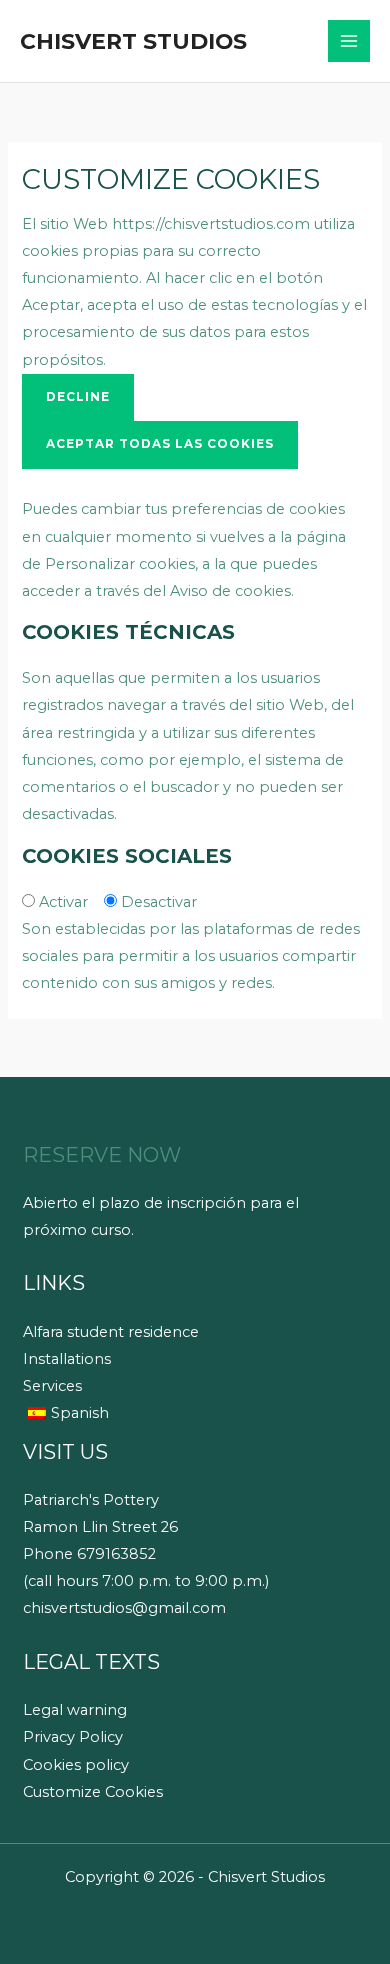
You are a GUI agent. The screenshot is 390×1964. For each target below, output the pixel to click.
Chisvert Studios (133, 41)
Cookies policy (76, 1765)
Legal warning (75, 1710)
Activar (63, 902)
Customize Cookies (93, 1792)
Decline (78, 397)
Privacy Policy (73, 1737)
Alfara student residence (111, 1332)
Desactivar (159, 902)
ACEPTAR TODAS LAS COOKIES (160, 444)
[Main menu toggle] (349, 41)
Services (52, 1386)
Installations (67, 1359)
